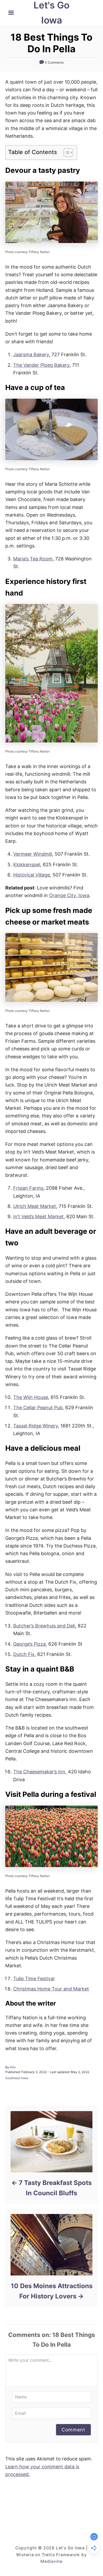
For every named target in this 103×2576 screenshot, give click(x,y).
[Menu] (11, 13)
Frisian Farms (28, 1188)
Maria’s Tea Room (33, 559)
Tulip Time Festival (34, 1979)
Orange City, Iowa (69, 895)
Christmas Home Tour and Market (51, 1989)
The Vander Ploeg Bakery (41, 365)
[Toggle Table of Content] (66, 153)
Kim (13, 2067)
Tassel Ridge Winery (36, 1426)
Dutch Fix (24, 1654)
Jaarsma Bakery (31, 354)
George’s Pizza (29, 1644)
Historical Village (32, 875)
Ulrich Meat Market (35, 1206)
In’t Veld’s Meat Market (38, 1216)
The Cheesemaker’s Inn (39, 1772)
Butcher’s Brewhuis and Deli (44, 1626)
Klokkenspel (27, 865)
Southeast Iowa (17, 2078)
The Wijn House (31, 1397)
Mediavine (51, 2561)
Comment (73, 2430)
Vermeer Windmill (33, 854)
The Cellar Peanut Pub (38, 1408)
